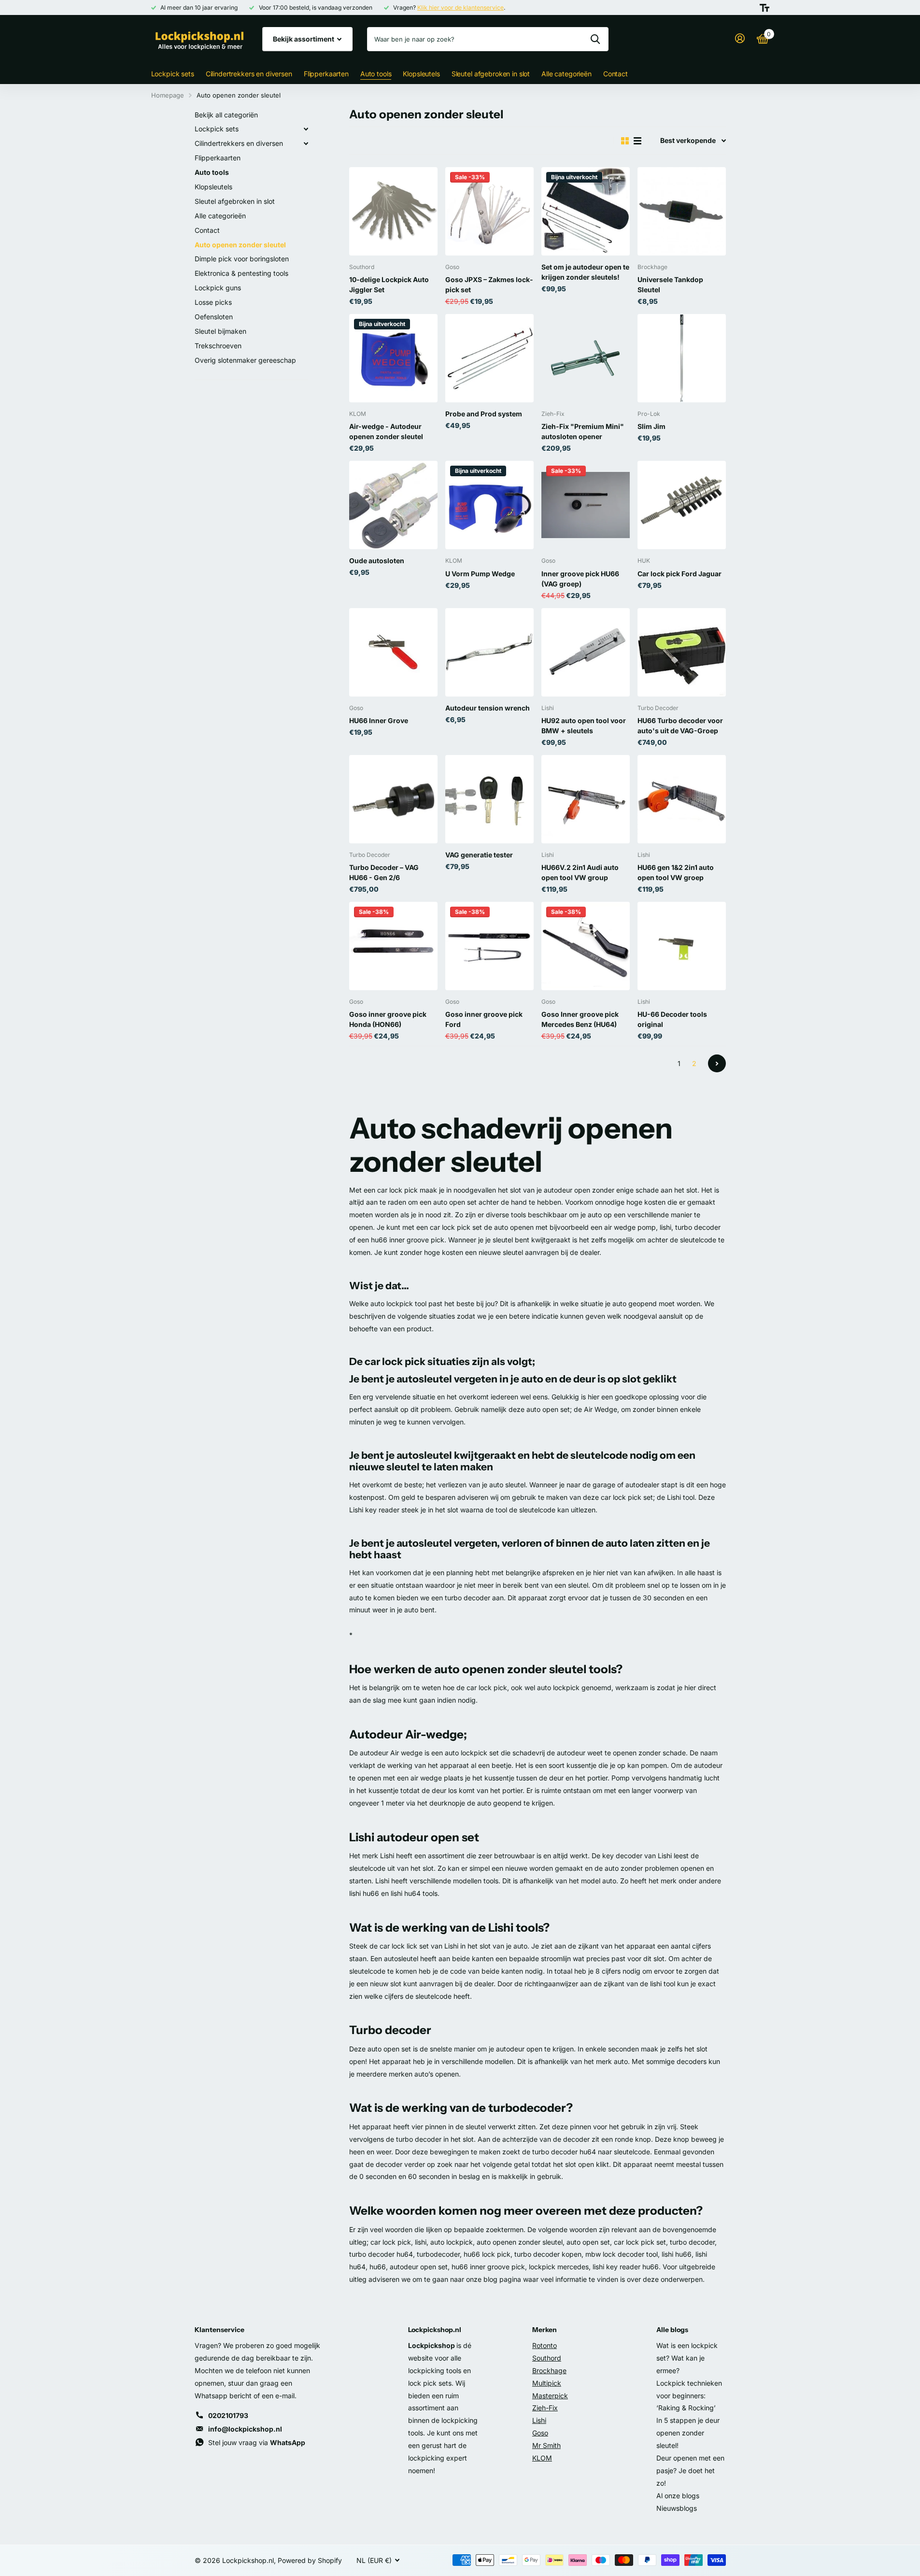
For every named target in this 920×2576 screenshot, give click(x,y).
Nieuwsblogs (677, 2508)
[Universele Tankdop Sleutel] (682, 211)
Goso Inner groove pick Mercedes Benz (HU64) (580, 1019)
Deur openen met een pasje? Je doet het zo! (690, 2470)
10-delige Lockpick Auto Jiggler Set (389, 285)
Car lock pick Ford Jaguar (679, 574)
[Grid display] (625, 141)
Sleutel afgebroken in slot (491, 74)
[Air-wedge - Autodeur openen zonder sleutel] (393, 358)
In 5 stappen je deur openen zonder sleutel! (688, 2433)
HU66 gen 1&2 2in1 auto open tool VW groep (676, 872)
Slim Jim (651, 426)
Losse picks (213, 302)
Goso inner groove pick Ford (484, 1019)
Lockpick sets (173, 74)
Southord (547, 2358)
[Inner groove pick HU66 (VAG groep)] (586, 505)
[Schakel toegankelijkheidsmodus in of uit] (764, 8)
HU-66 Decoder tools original (672, 1019)
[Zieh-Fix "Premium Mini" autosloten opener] (586, 358)
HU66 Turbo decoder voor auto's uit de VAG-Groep (680, 726)
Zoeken (595, 39)
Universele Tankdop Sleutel (670, 285)
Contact (616, 74)
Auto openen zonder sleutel (240, 245)
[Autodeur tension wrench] (489, 652)
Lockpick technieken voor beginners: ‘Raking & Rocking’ (689, 2396)
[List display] (637, 141)
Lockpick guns (218, 288)
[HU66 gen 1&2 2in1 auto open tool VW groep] (682, 799)
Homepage (168, 95)
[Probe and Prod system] (489, 358)
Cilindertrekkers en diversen (249, 74)
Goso (540, 2433)
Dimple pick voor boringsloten (242, 259)
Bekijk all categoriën (226, 115)
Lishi (539, 2420)
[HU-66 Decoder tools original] (682, 946)
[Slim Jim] (682, 358)
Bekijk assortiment (304, 39)
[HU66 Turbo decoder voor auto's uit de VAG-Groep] (682, 652)
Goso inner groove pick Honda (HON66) (388, 1019)
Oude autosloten (377, 561)
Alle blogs (672, 2330)
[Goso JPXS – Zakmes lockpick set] (489, 211)
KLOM (542, 2458)
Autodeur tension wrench (488, 708)
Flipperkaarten (326, 74)
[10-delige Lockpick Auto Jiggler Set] (393, 211)
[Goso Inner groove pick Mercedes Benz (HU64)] (586, 946)
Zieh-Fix (545, 2408)
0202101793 (228, 2415)
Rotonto (545, 2345)
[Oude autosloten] (393, 505)
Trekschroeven (218, 346)
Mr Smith (546, 2445)
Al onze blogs (678, 2496)
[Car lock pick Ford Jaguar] (682, 505)
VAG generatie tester (479, 855)
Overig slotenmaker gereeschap (245, 360)
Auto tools (376, 74)
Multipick (547, 2383)
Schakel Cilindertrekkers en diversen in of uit (306, 143)
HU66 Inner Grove (379, 720)
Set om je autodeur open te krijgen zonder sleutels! (585, 272)
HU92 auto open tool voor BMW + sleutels (584, 726)
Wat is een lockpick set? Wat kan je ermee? (687, 2358)
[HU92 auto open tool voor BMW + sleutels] (586, 652)
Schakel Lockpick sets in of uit (306, 129)
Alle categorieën (566, 74)
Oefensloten (214, 317)
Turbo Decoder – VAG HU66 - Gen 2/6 (384, 872)
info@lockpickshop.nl (245, 2429)
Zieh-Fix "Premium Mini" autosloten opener (583, 431)
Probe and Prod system (484, 414)
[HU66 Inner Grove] (393, 652)
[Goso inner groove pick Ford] (489, 946)
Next (717, 1063)
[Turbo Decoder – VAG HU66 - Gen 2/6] (393, 799)
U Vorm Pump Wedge (480, 574)
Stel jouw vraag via (257, 2442)
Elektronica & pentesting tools (241, 273)
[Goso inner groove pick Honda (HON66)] (393, 946)
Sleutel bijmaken (220, 331)
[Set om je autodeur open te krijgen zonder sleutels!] (586, 211)
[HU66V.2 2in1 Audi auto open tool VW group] (586, 799)
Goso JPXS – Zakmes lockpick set (489, 285)
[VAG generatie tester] (489, 799)
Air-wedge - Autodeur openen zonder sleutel (386, 431)
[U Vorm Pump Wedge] (489, 505)
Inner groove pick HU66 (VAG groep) (580, 579)
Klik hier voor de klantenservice (460, 7)
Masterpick (550, 2396)
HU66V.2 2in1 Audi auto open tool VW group (580, 872)
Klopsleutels (421, 74)
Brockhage (549, 2370)
